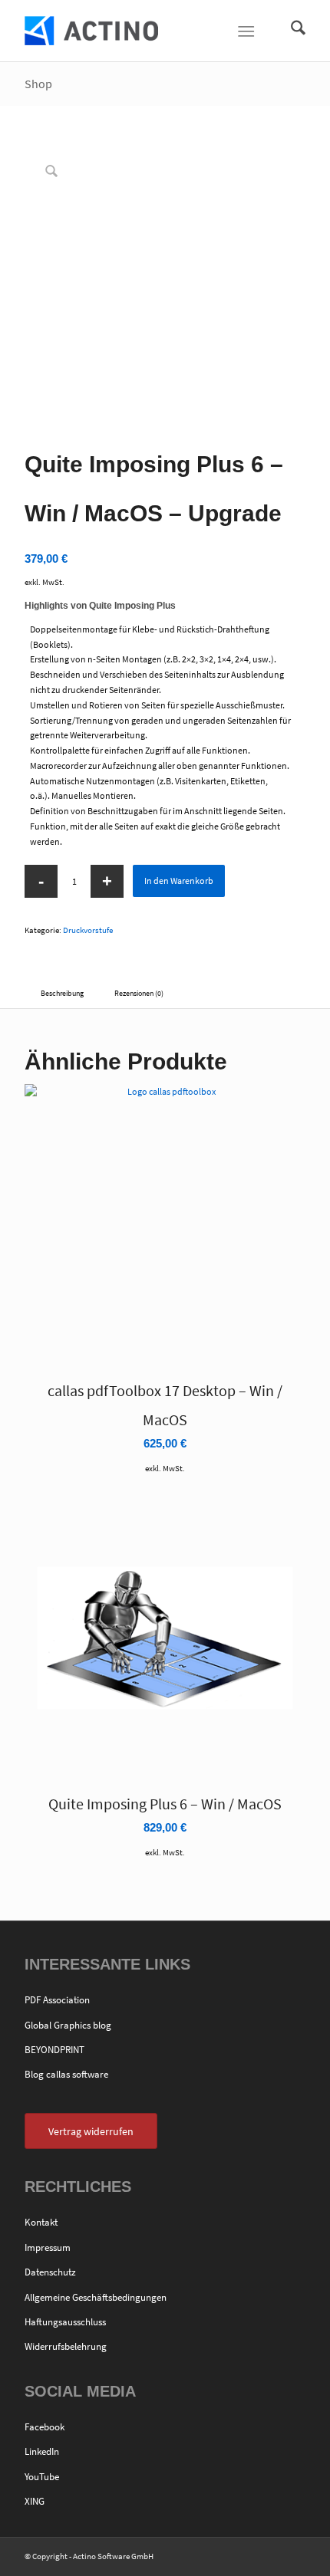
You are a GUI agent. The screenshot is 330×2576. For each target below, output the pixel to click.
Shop (38, 84)
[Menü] (246, 31)
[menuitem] (290, 31)
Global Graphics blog (68, 2025)
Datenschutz (50, 2272)
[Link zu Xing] (294, 2557)
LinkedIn (42, 2451)
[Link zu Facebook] (248, 2557)
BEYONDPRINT (54, 2050)
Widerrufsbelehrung (66, 2346)
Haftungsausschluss (65, 2322)
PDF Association (57, 2000)
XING (35, 2501)
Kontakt (41, 2222)
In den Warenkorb (179, 881)
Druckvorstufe (88, 930)
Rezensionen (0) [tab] (139, 993)
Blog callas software (66, 2074)
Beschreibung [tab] (62, 993)
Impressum (48, 2247)
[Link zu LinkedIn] (271, 2557)
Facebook (45, 2427)
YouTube (42, 2477)
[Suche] (290, 31)
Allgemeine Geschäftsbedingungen (96, 2297)
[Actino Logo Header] (137, 31)
